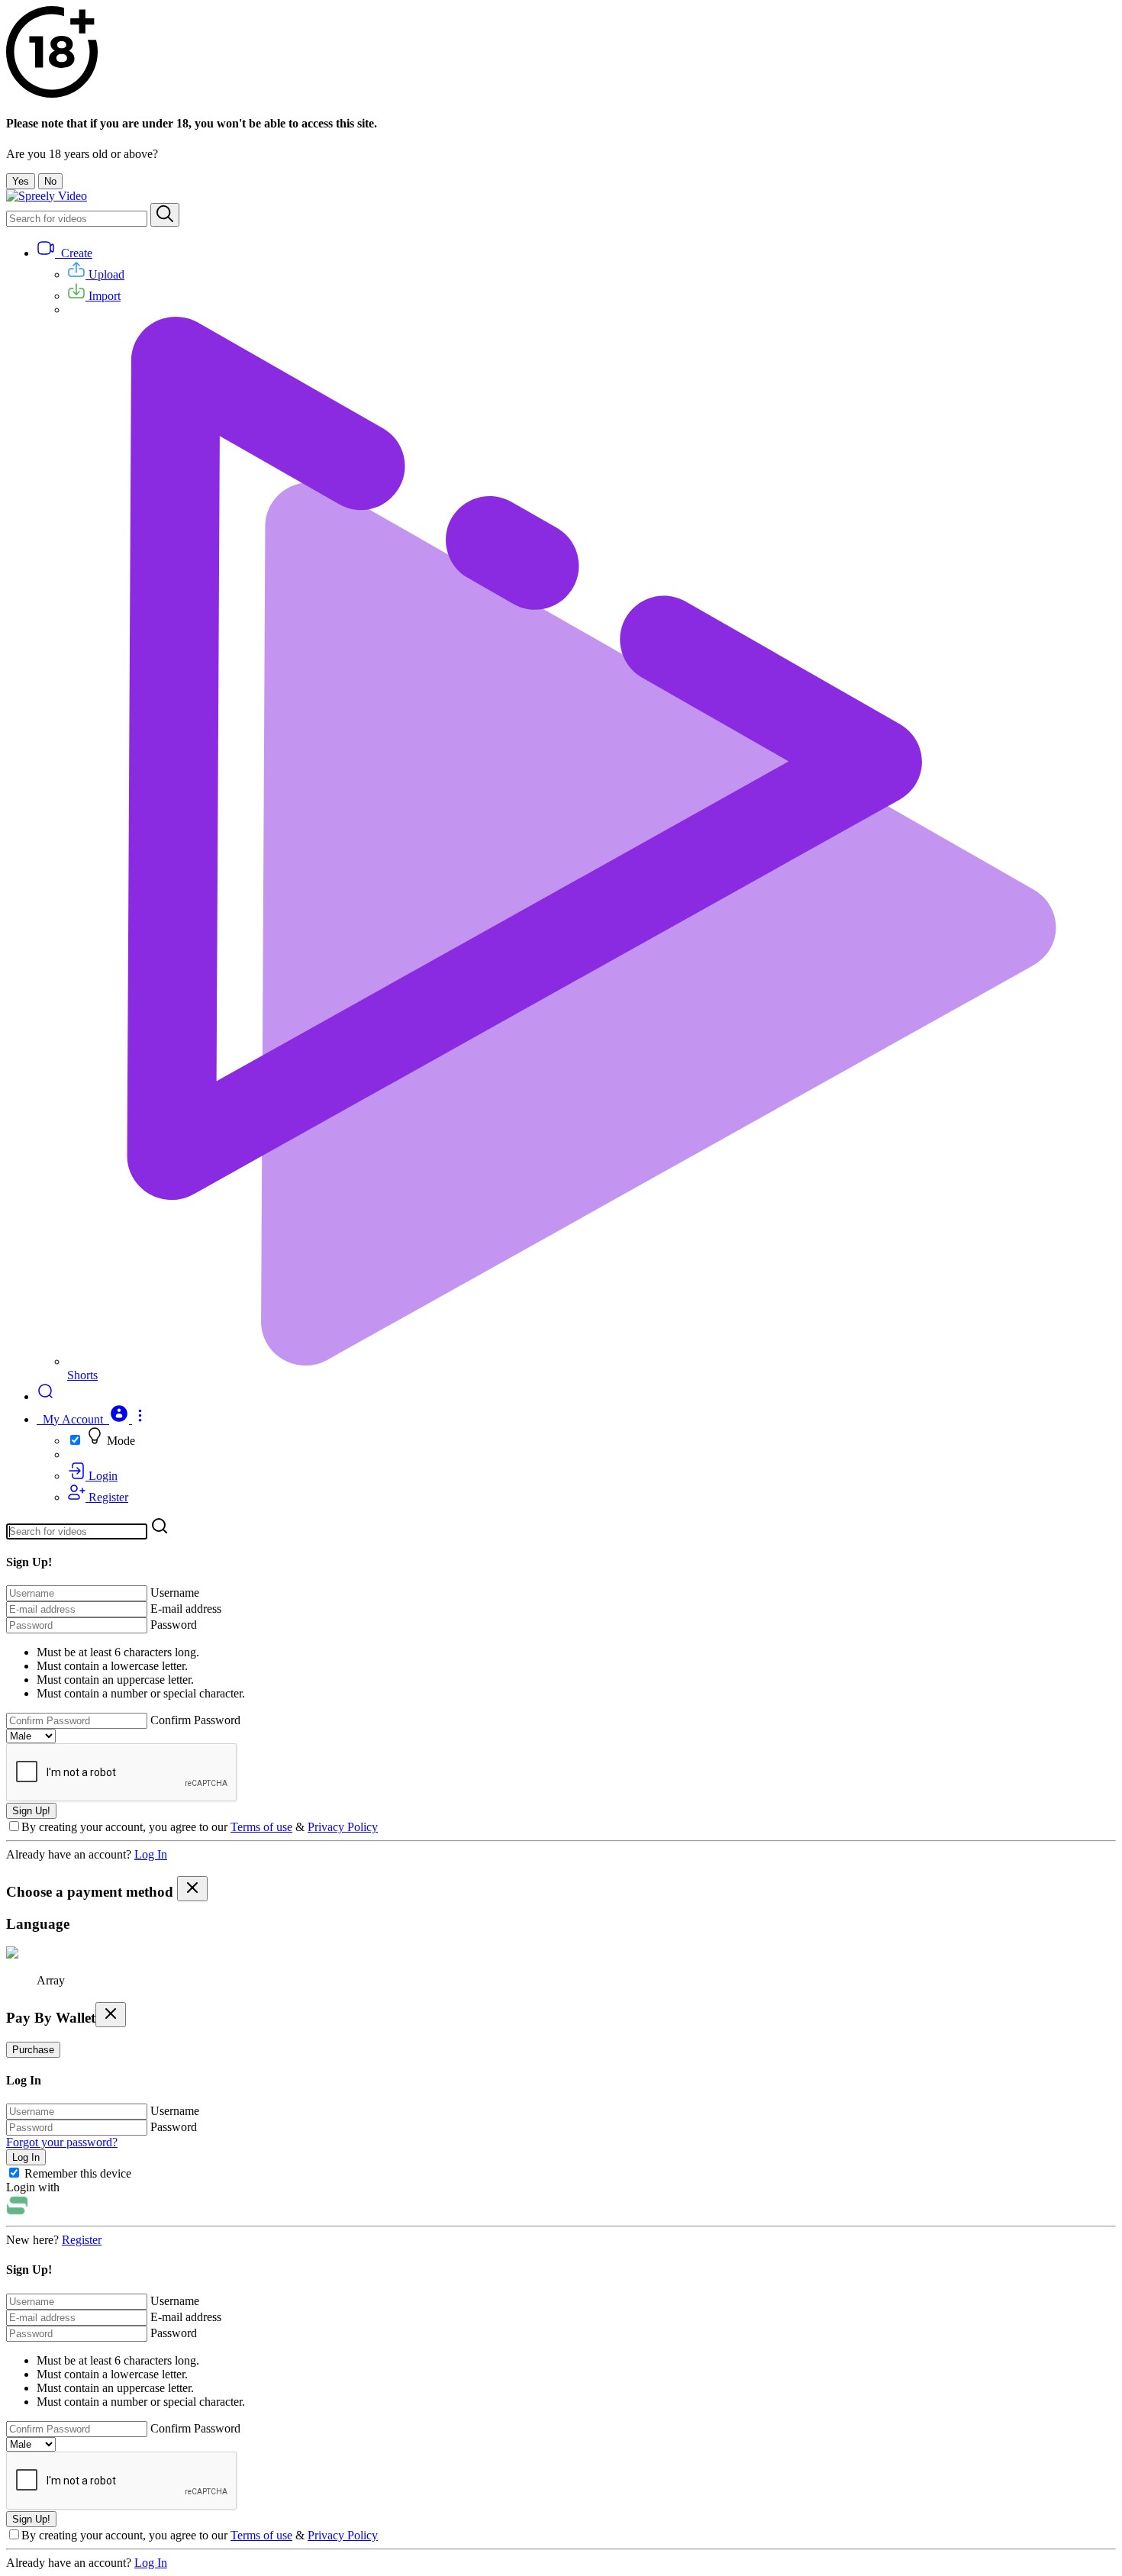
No (50, 181)
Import (103, 296)
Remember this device (78, 2173)
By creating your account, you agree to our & (200, 1827)
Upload (105, 274)
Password (174, 1625)
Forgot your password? (62, 2142)
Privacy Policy (343, 1827)
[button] (92, 1419)
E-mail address (186, 1609)
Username (175, 1593)
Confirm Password (195, 1720)
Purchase (33, 2050)
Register (107, 1497)
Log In (151, 1854)
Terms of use (261, 1827)
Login (102, 1476)
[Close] (192, 1889)
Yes (21, 181)
